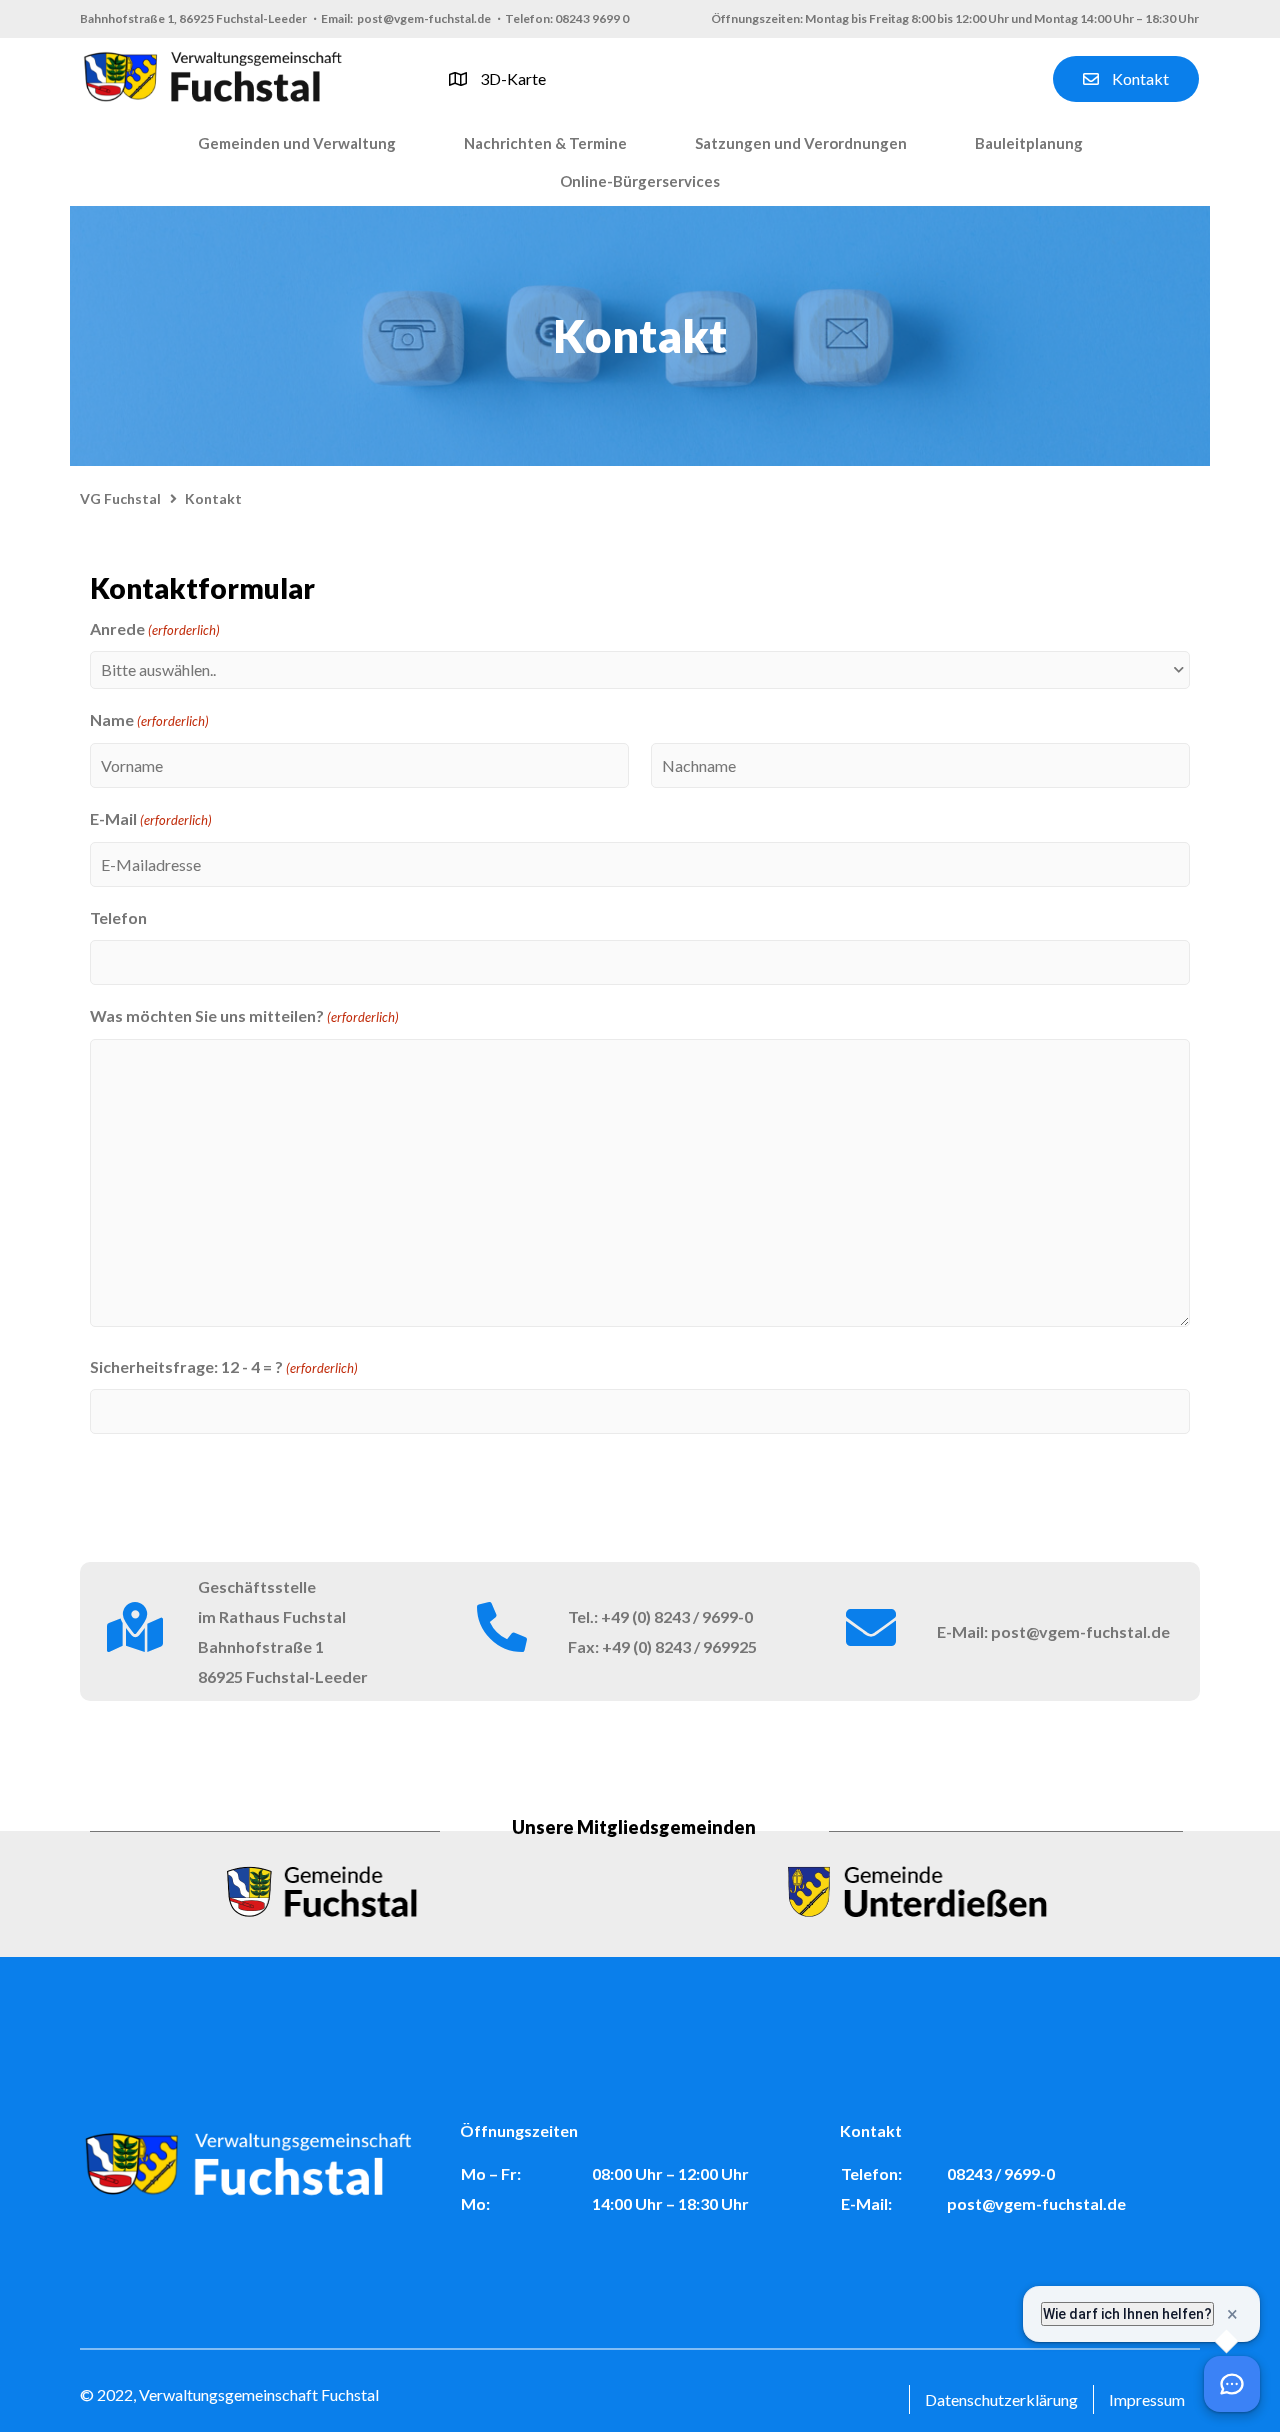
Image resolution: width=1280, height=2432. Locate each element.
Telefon (118, 917)
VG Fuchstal (120, 498)
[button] (297, 144)
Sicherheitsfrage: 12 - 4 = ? (224, 1366)
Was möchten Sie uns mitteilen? (244, 1015)
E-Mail (151, 818)
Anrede (155, 628)
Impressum (1147, 2399)
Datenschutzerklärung (1001, 2399)
